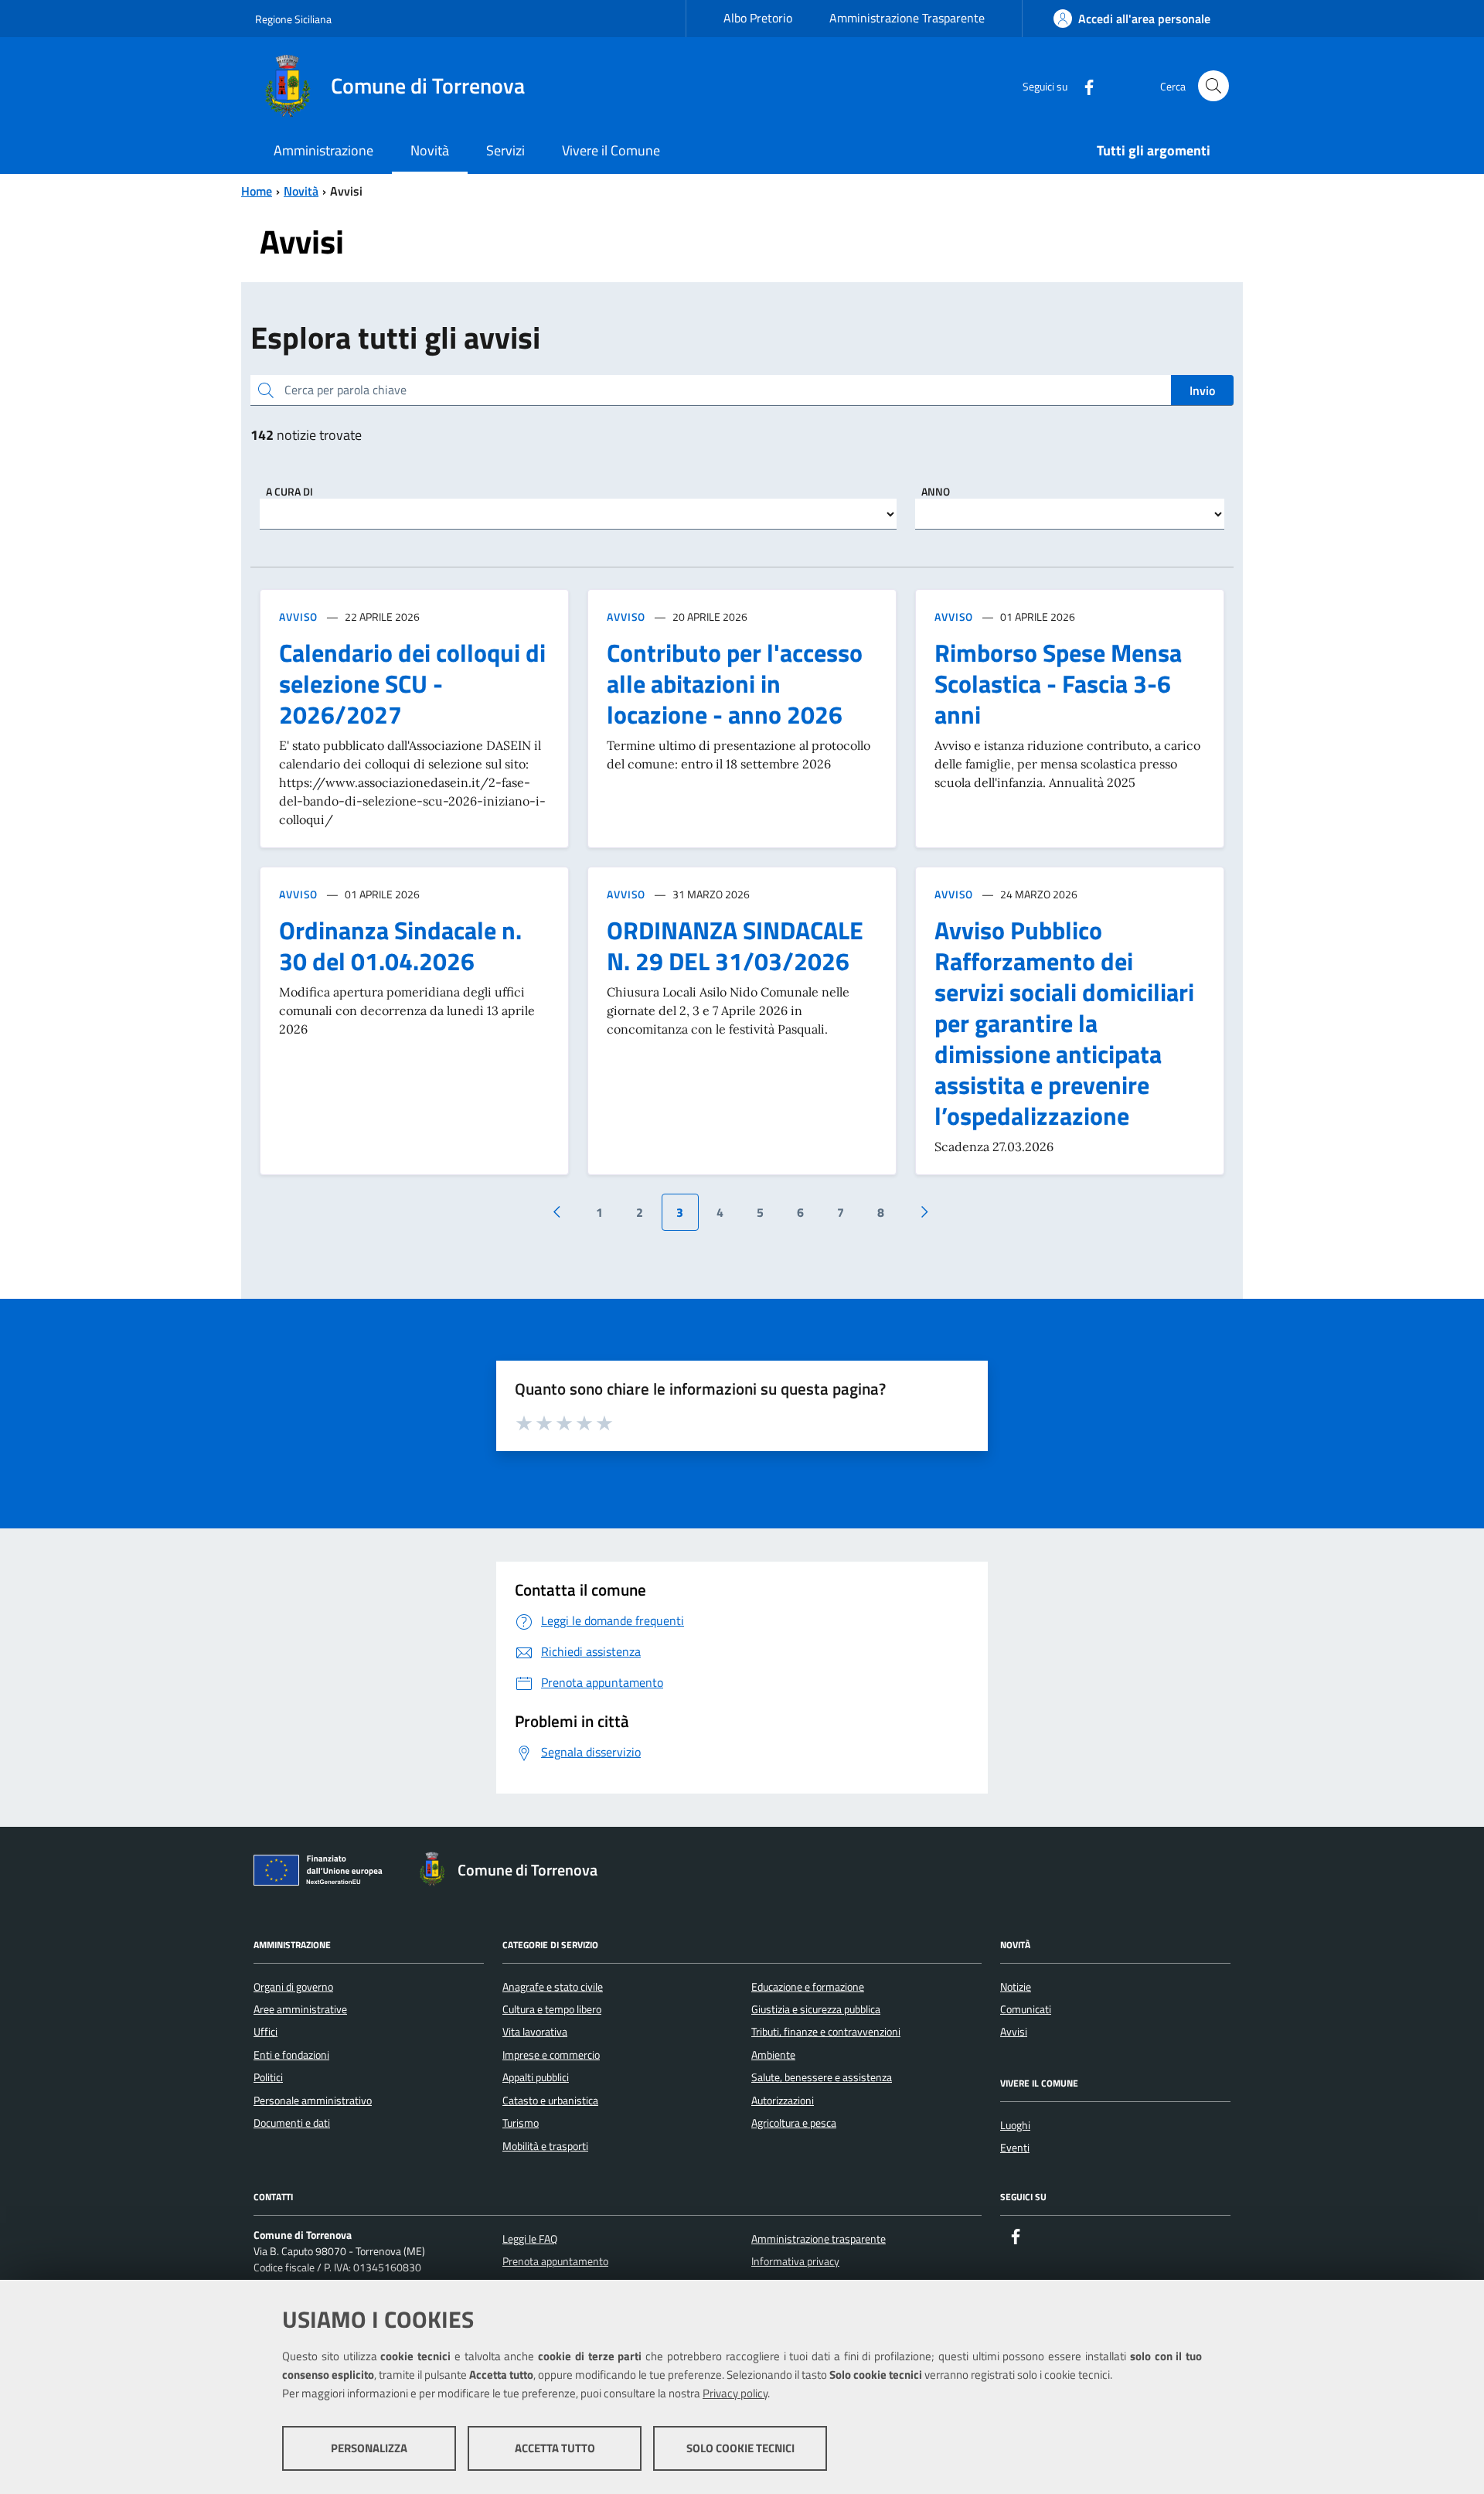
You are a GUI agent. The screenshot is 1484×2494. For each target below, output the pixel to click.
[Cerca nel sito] (1213, 86)
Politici (268, 2077)
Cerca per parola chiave (345, 390)
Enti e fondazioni (291, 2055)
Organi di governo (293, 1987)
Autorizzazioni (783, 2100)
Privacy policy (735, 2393)
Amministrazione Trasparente (907, 18)
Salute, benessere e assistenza (822, 2077)
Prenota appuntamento (555, 2261)
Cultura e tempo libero (552, 2009)
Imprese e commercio (551, 2055)
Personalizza (369, 2448)
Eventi (1015, 2148)
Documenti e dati (292, 2123)
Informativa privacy (795, 2261)
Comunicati (1026, 2009)
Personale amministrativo (313, 2100)
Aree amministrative (300, 2009)
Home (257, 191)
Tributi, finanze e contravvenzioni (826, 2032)
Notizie (1016, 1987)
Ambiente (773, 2055)
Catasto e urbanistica (550, 2100)
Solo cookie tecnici (740, 2448)
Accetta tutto (555, 2448)
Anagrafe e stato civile (553, 1987)
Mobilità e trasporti (545, 2146)
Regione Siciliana (293, 19)
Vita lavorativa (535, 2032)
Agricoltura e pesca (794, 2123)
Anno (936, 491)
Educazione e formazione (808, 1987)
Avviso (298, 617)
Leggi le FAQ (530, 2239)
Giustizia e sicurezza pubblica (816, 2009)
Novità (301, 191)
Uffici (265, 2032)
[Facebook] (1083, 85)
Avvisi (1014, 2032)
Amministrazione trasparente (819, 2239)
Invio (1202, 390)
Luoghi (1015, 2125)
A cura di (289, 491)
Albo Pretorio (758, 18)
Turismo (521, 2123)
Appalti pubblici (536, 2077)
